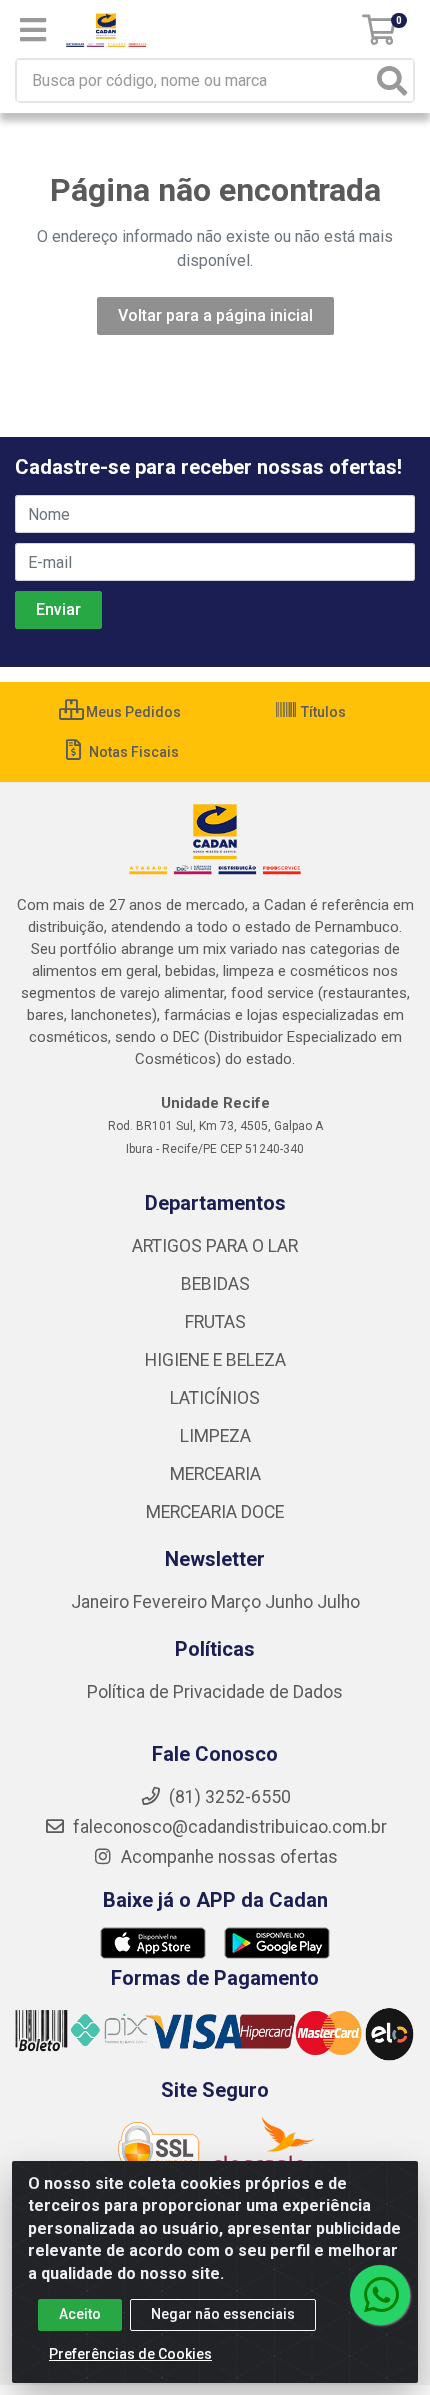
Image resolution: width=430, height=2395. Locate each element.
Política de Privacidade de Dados (215, 1692)
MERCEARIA (215, 1474)
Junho (289, 1602)
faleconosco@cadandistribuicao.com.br (228, 1827)
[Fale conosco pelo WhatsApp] (380, 2295)
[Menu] (33, 30)
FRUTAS (215, 1322)
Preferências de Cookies (130, 2354)
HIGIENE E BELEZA (215, 1360)
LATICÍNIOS (215, 1398)
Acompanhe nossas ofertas (227, 1857)
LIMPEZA (215, 1436)
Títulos (322, 712)
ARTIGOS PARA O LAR (215, 1246)
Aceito (80, 2314)
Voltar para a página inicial (215, 315)
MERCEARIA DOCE (215, 1512)
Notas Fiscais (132, 752)
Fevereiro (172, 1602)
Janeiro (102, 1602)
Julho (338, 1602)
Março (238, 1602)
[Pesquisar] (392, 80)
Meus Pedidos (132, 712)
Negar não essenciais (223, 2314)
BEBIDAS (215, 1284)
